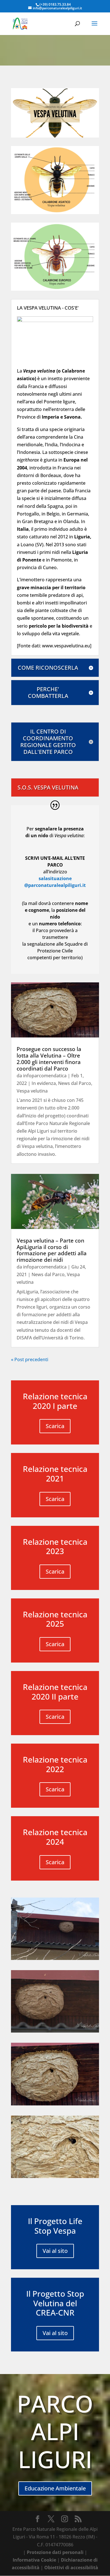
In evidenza (44, 1083)
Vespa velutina (32, 1091)
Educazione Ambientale (55, 2488)
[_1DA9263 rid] (55, 2104)
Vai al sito (55, 2251)
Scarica (55, 1426)
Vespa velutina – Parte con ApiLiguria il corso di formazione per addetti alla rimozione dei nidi (52, 1250)
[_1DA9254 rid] (55, 2176)
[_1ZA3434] (55, 1958)
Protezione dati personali (55, 2552)
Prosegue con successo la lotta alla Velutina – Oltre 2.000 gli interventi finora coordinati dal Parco (49, 1059)
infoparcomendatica (45, 1076)
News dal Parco (75, 1083)
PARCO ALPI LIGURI (55, 2431)
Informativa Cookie (34, 2560)
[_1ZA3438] (55, 2031)
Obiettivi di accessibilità (71, 2568)
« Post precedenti (30, 1359)
